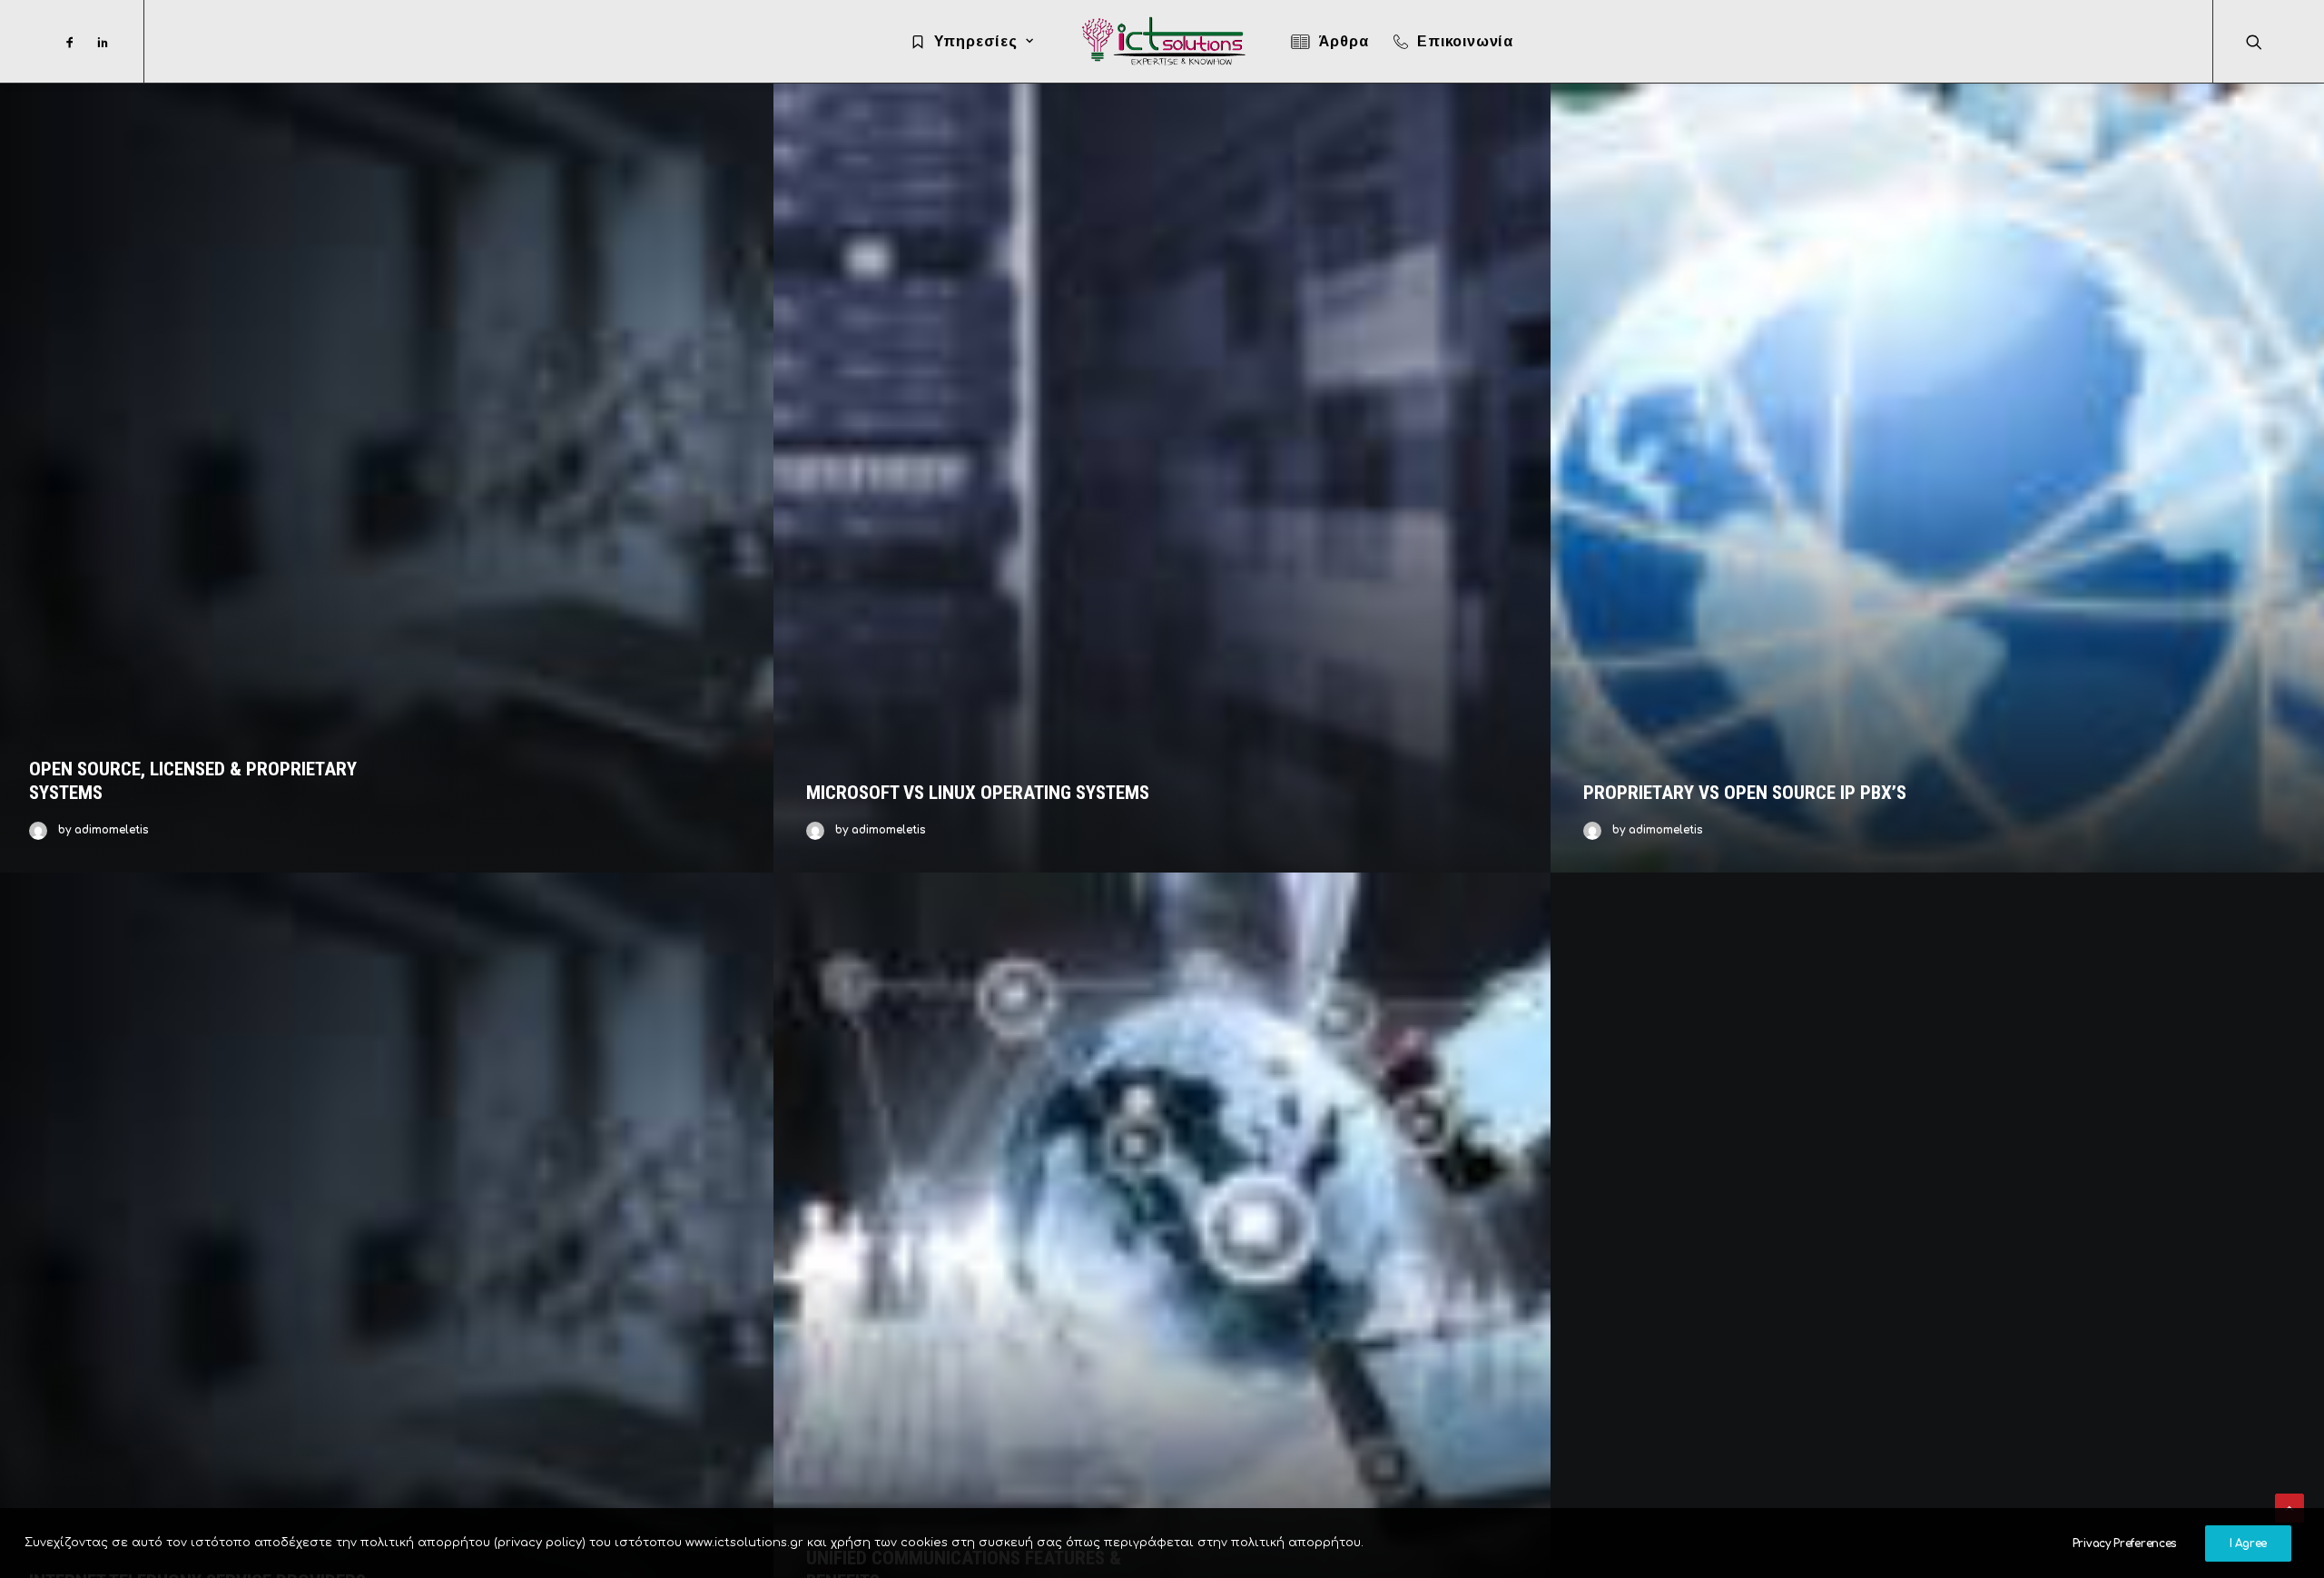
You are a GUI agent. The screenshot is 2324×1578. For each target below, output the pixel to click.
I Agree (2248, 1543)
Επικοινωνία (1465, 41)
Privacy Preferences (2125, 1543)
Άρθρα (1343, 41)
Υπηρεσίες (976, 41)
